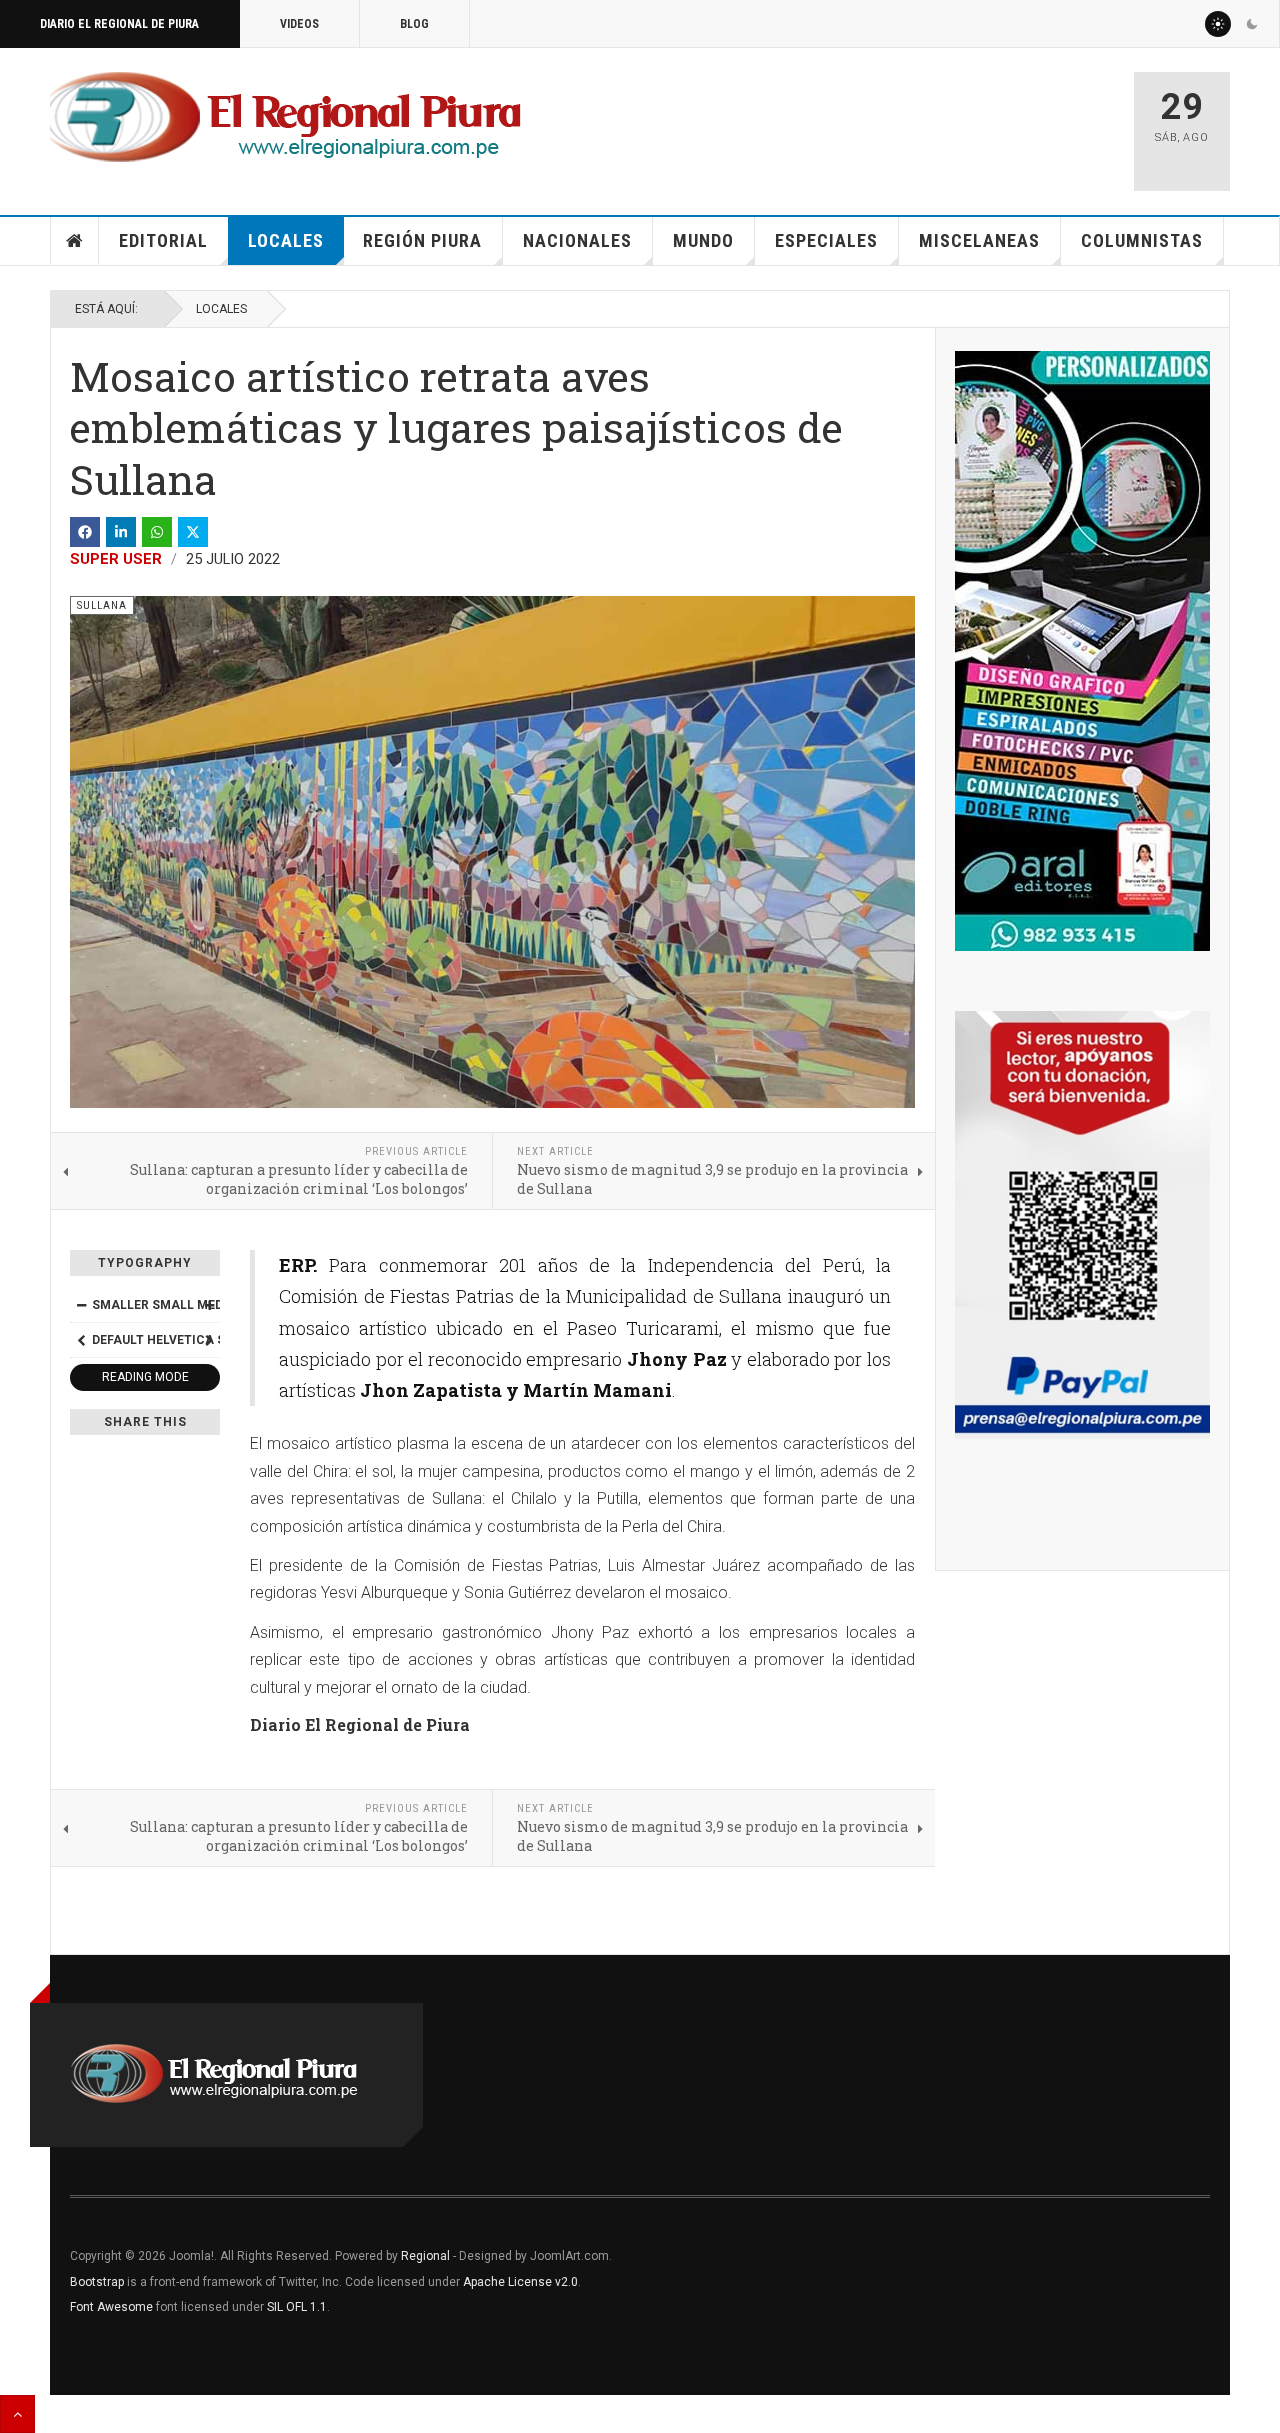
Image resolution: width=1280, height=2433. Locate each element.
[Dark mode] (1252, 24)
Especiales (826, 240)
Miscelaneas (979, 240)
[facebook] (85, 532)
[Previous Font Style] (81, 1340)
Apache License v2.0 (520, 2282)
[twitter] (193, 532)
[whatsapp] (157, 532)
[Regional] (285, 118)
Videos (299, 24)
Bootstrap (97, 2282)
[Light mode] (1218, 24)
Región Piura (422, 240)
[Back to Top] (17, 2414)
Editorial (163, 240)
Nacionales (577, 240)
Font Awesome (111, 2307)
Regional (425, 2256)
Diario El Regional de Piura (119, 24)
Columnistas (1142, 240)
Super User (116, 559)
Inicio (75, 241)
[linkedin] (121, 532)
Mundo (703, 240)
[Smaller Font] (81, 1305)
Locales (286, 240)
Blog (414, 24)
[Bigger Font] (209, 1305)
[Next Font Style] (209, 1340)
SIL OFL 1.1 (297, 2307)
